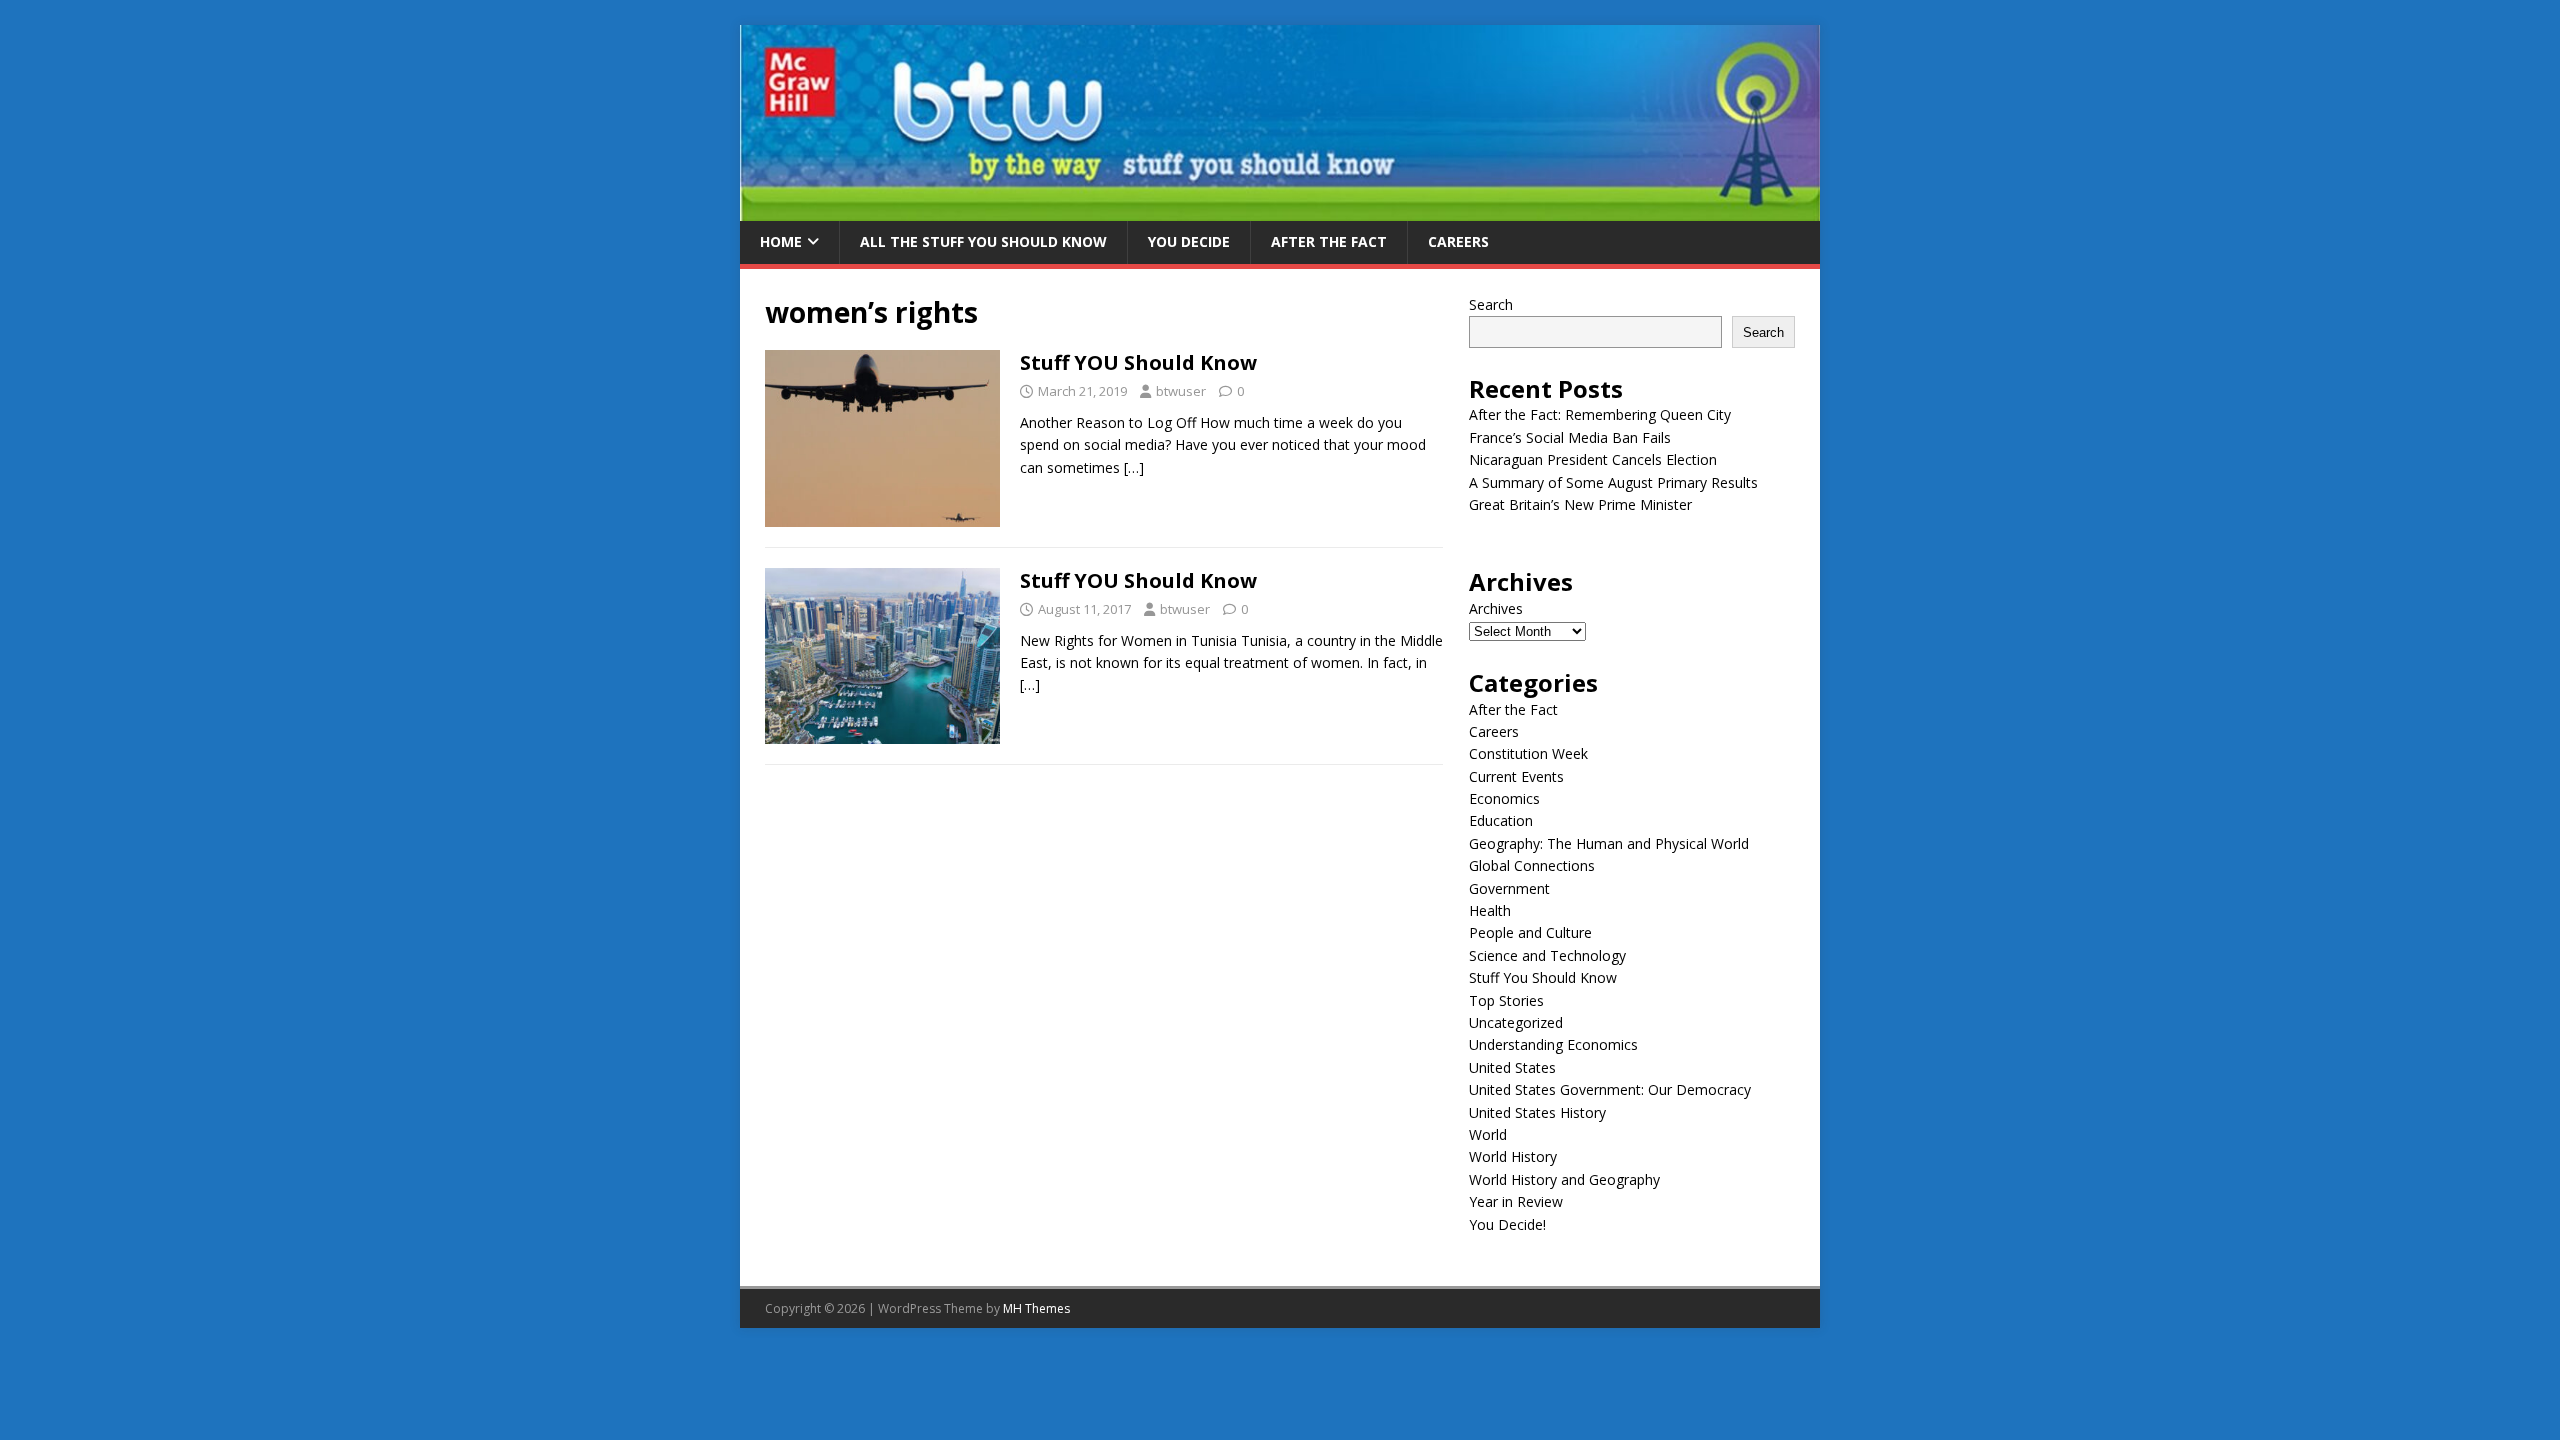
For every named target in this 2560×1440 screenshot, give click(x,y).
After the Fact (1329, 241)
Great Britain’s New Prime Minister (1580, 504)
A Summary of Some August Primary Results (1613, 482)
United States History (1537, 1112)
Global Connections (1532, 865)
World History (1513, 1156)
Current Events (1516, 776)
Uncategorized (1516, 1022)
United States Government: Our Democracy (1610, 1089)
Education (1501, 820)
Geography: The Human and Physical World (1609, 843)
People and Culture (1530, 932)
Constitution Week (1528, 753)
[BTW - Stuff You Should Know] (1280, 209)
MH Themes (1036, 1308)
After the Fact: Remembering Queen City (1600, 414)
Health (1490, 910)
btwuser (1181, 391)
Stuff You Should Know (1543, 977)
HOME (781, 241)
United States (1512, 1067)
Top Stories (1506, 1000)
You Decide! (1507, 1224)
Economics (1504, 798)
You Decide (1189, 241)
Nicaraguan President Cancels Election (1593, 459)
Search (1491, 304)
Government (1509, 888)
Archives (1496, 608)
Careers (1458, 241)
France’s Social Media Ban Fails (1570, 437)
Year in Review (1516, 1201)
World (1488, 1134)
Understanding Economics (1553, 1044)
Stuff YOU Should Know (1138, 362)
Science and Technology (1547, 955)
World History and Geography (1564, 1179)
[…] (1134, 467)
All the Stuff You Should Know (983, 241)
